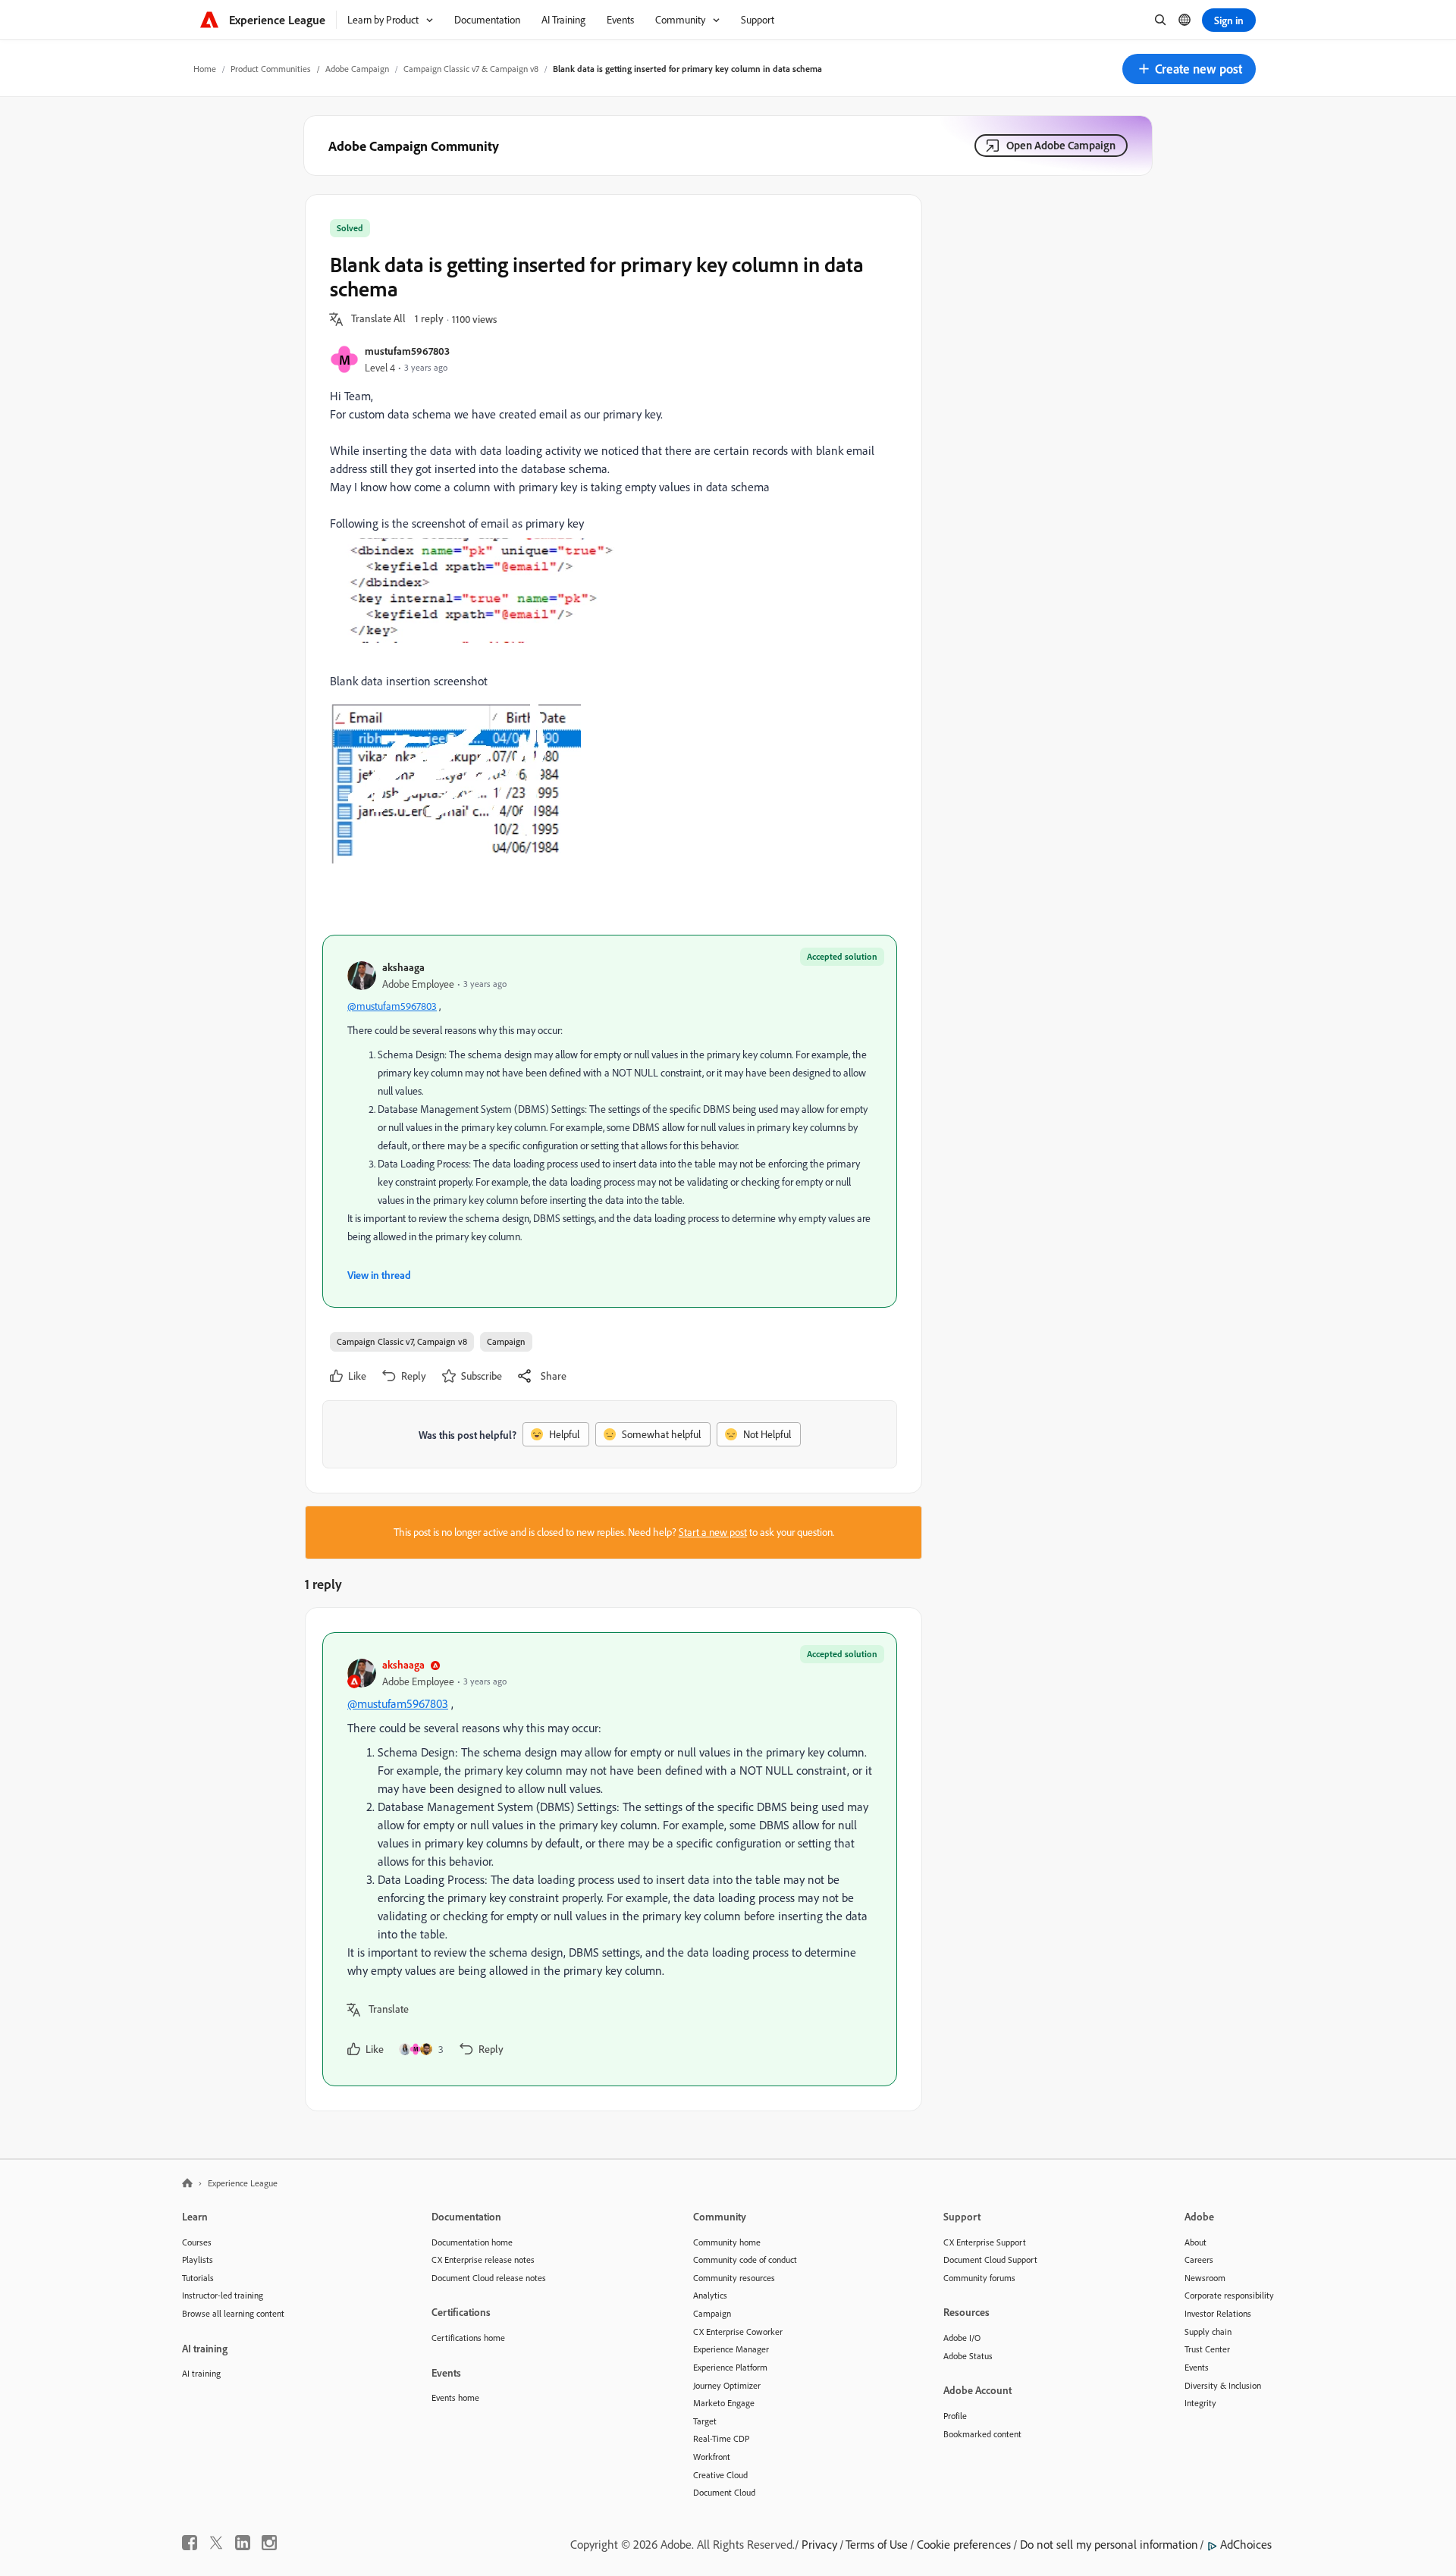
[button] (1189, 69)
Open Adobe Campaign (1061, 145)
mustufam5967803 (407, 351)
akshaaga (403, 967)
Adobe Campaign (357, 69)
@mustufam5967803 (392, 1006)
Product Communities (271, 69)
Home (205, 69)
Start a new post (713, 1532)
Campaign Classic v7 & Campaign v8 (471, 69)
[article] (610, 1859)
